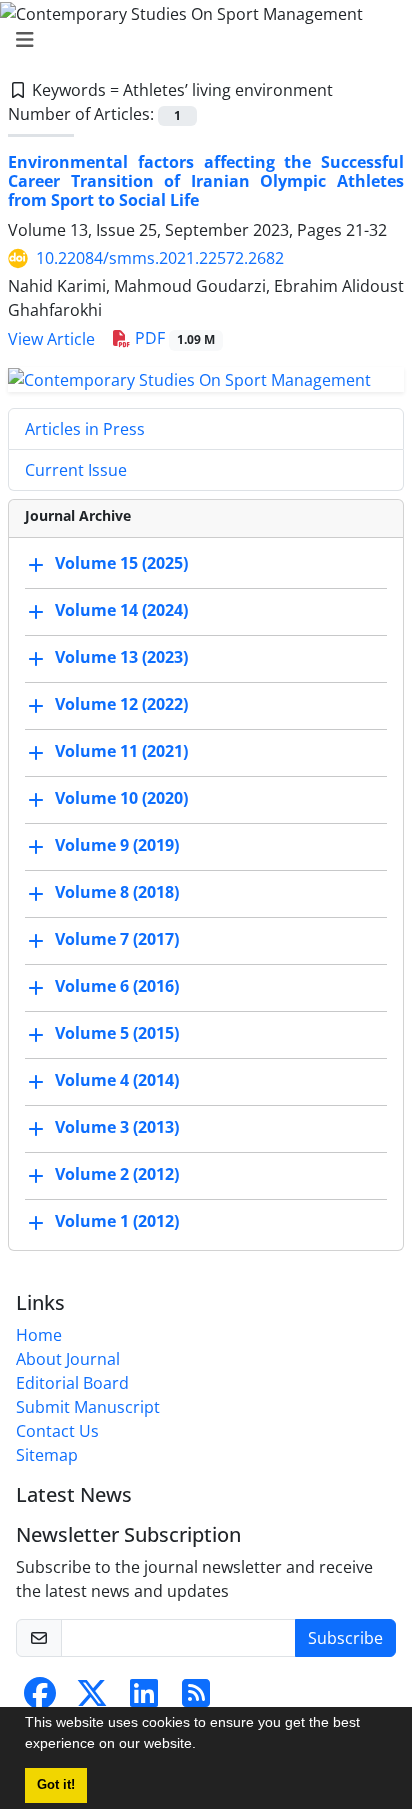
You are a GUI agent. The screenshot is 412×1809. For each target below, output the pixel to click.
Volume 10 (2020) (121, 798)
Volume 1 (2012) (117, 1221)
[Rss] (196, 1699)
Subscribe (345, 1638)
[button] (203, 1746)
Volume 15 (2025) (121, 563)
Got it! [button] (56, 1785)
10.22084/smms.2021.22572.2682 (160, 258)
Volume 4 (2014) (117, 1080)
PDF (173, 338)
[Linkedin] (144, 1699)
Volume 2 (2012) (117, 1174)
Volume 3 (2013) (117, 1127)
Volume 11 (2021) (121, 751)
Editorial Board (72, 1383)
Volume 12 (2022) (121, 704)
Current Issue (76, 470)
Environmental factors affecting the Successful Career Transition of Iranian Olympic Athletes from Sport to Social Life (206, 181)
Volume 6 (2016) (117, 986)
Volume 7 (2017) (117, 939)
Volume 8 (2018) (117, 892)
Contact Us (57, 1431)
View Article (51, 339)
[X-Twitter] (92, 1699)
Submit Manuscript (88, 1407)
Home (39, 1335)
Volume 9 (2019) (117, 845)
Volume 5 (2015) (117, 1033)
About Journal (68, 1359)
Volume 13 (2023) (121, 657)
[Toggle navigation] (200, 40)
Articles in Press (85, 429)
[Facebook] (40, 1699)
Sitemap (47, 1455)
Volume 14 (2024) (121, 610)
